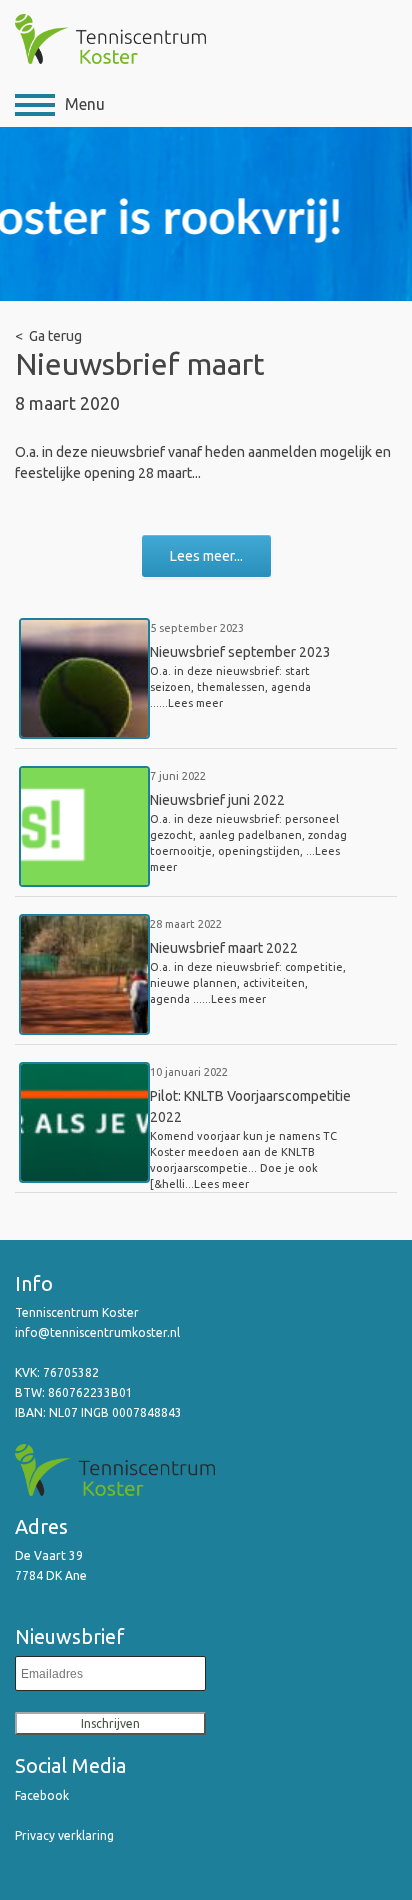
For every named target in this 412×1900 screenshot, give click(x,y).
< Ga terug (48, 336)
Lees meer (195, 703)
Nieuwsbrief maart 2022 (224, 948)
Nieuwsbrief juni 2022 (217, 800)
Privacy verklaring (64, 1835)
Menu (85, 104)
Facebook (42, 1795)
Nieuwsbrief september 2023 (240, 652)
